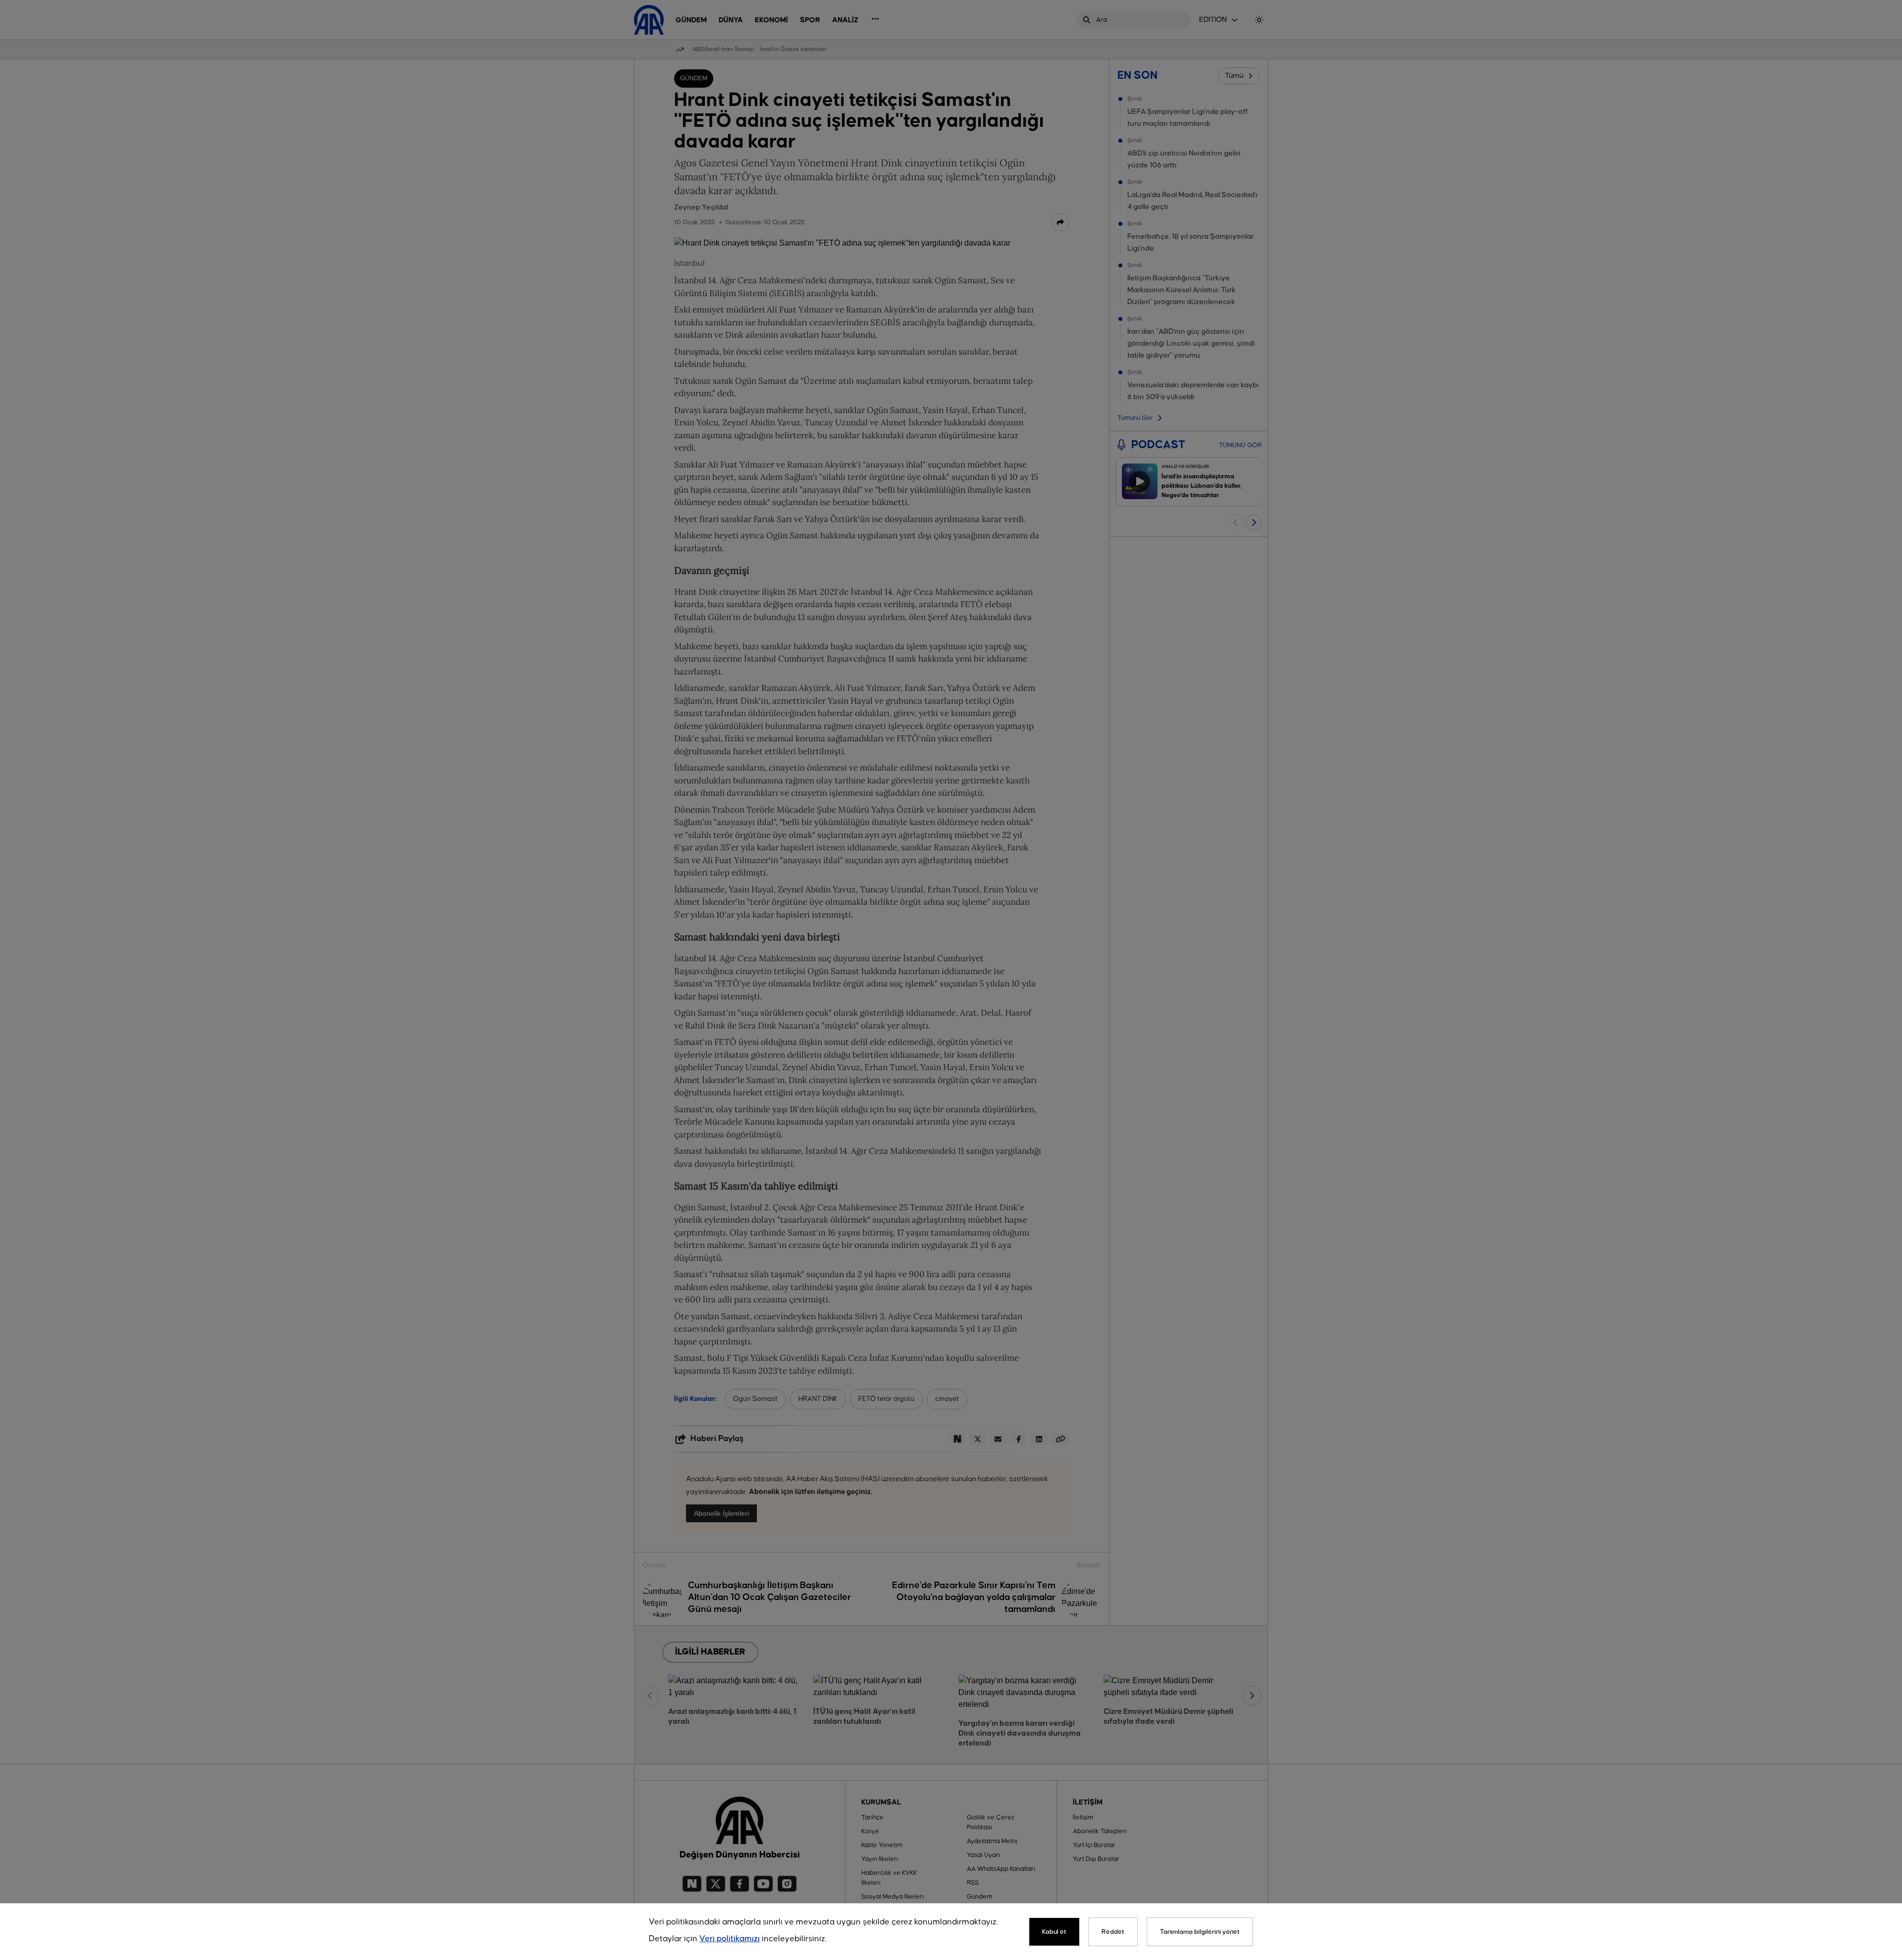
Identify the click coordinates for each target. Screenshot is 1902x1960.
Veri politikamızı (730, 1939)
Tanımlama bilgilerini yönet (1200, 1932)
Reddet (1113, 1932)
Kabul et (1054, 1932)
